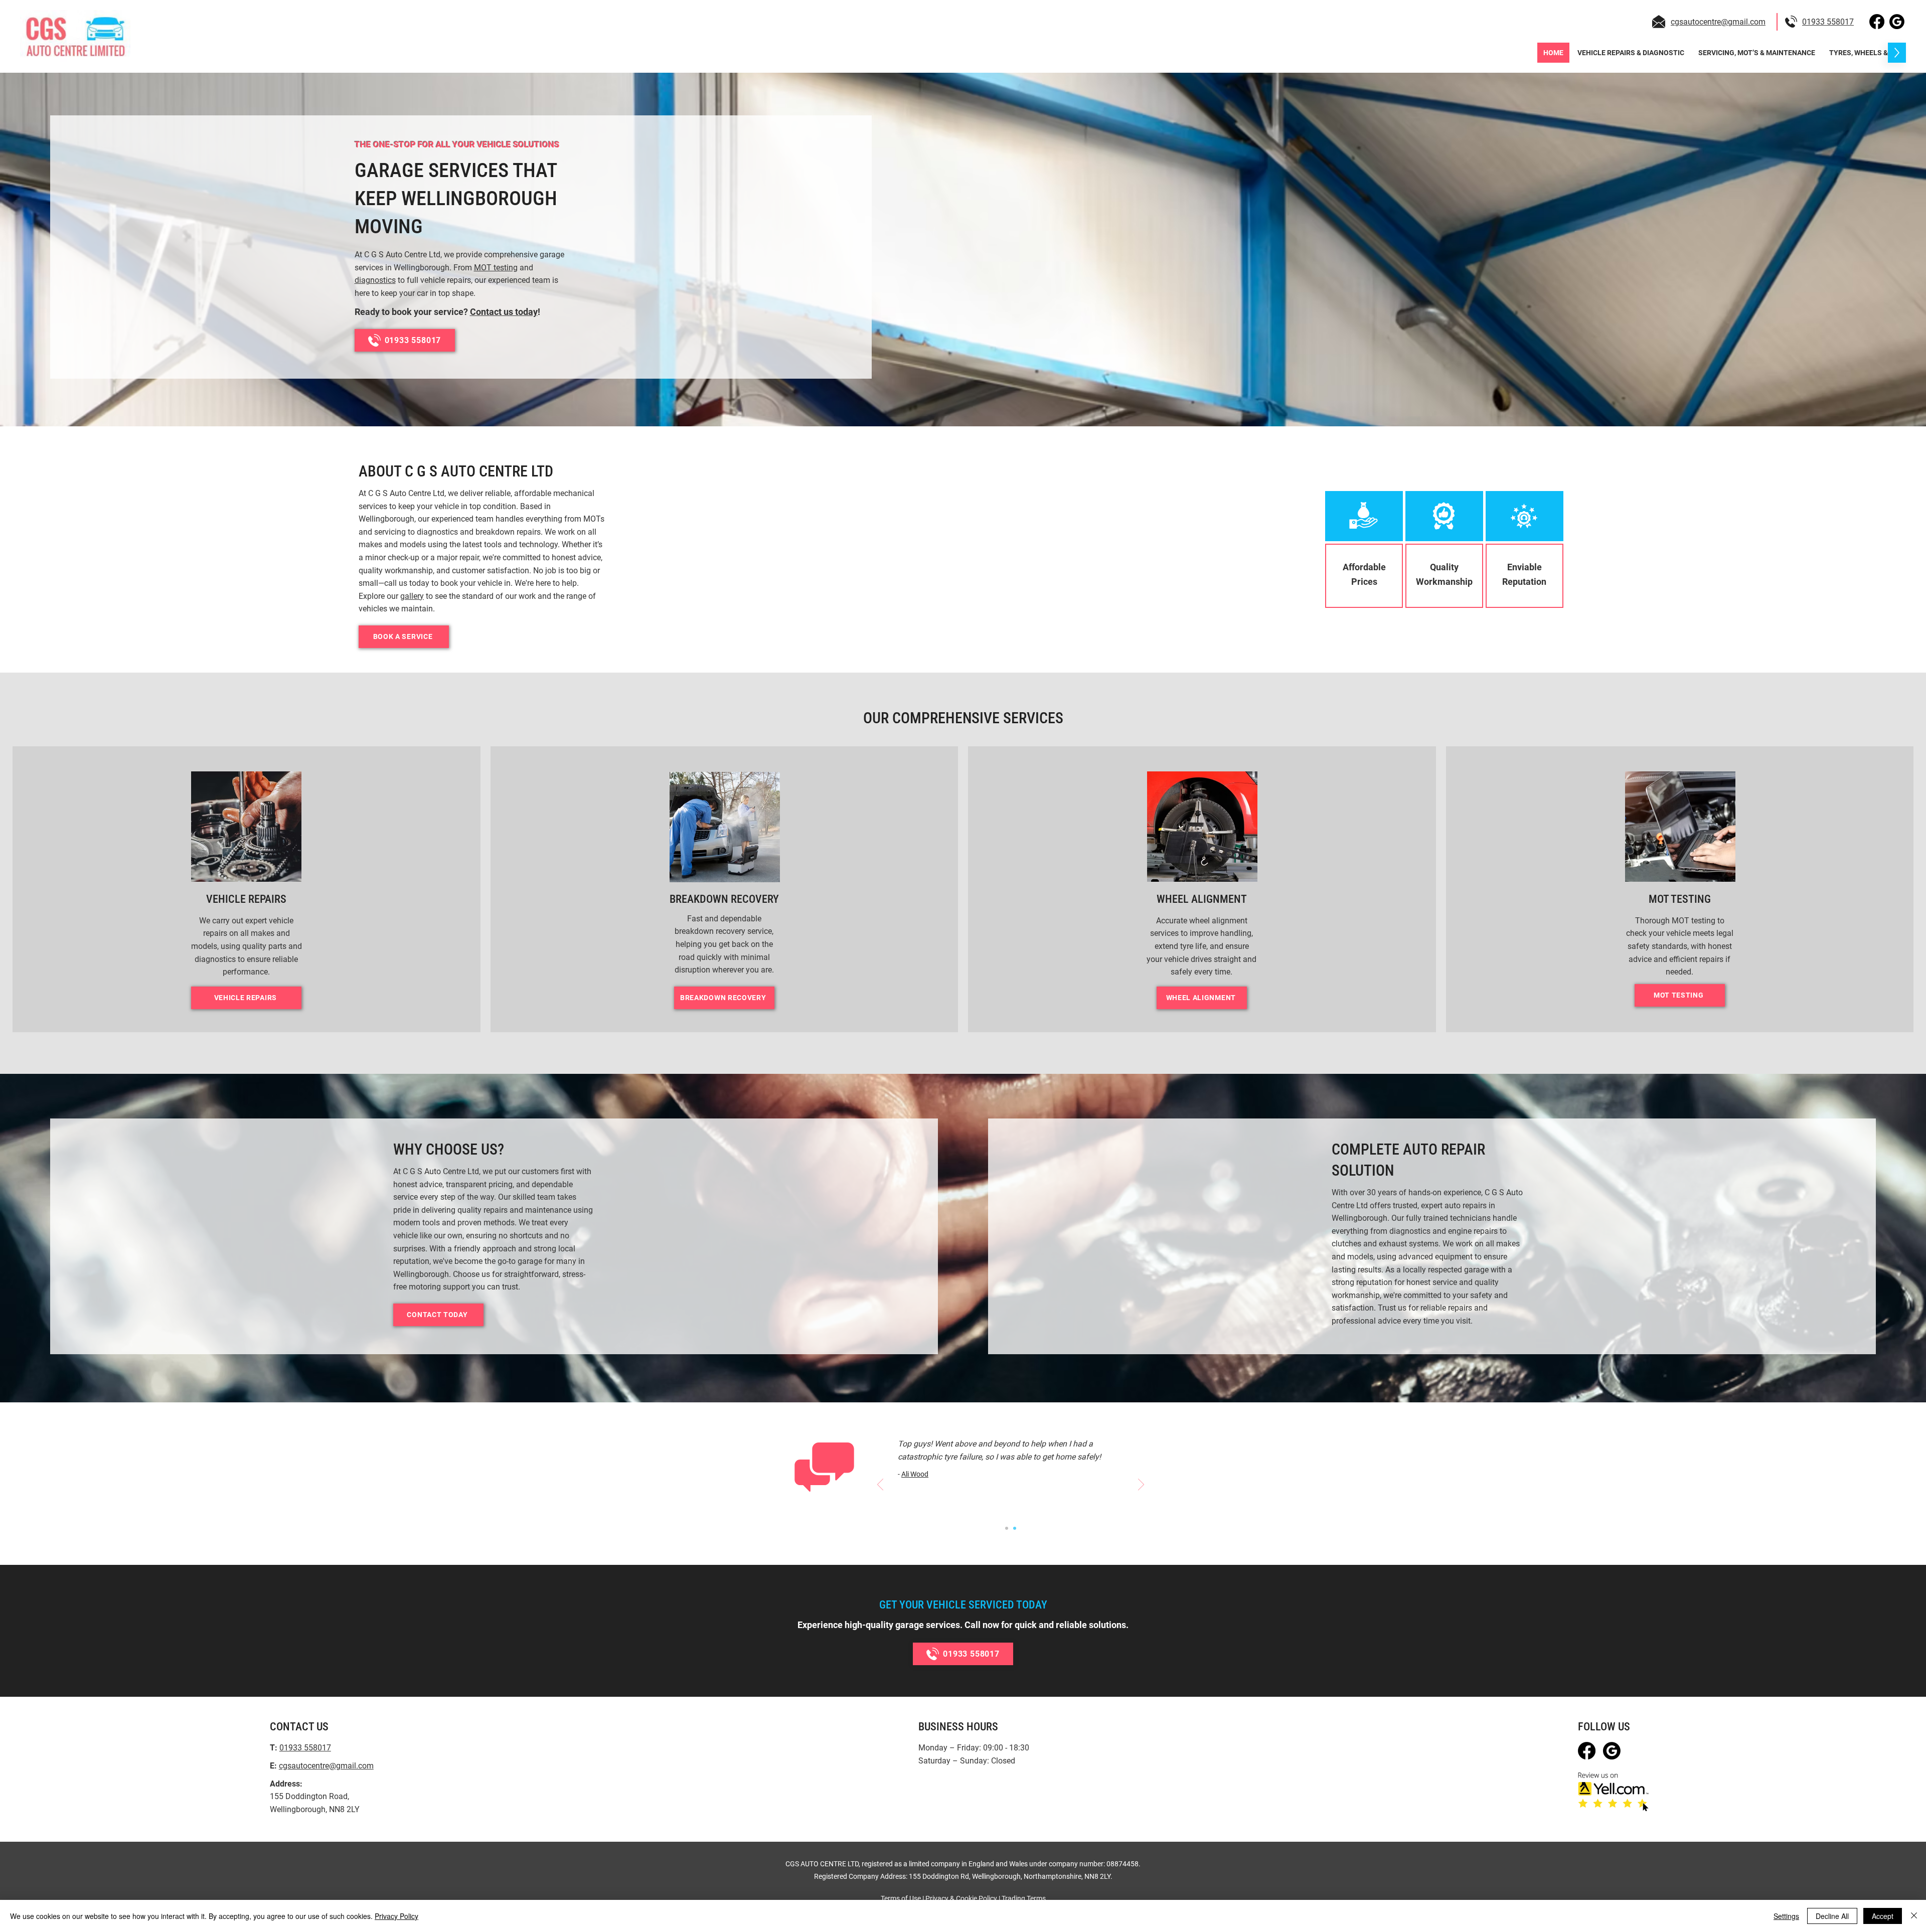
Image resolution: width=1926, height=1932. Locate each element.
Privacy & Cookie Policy (961, 1898)
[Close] (1914, 1916)
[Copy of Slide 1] (1015, 1528)
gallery (412, 596)
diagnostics (375, 280)
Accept (1883, 1916)
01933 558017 (1828, 22)
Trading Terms (1024, 1898)
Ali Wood (915, 1474)
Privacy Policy (396, 1916)
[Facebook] (1877, 22)
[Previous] (880, 1485)
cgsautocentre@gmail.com (1718, 22)
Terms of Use (901, 1898)
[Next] (1141, 1485)
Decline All (1832, 1916)
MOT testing (496, 268)
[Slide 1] (1007, 1528)
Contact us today (504, 312)
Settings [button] (1786, 1916)
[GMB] (1897, 22)
